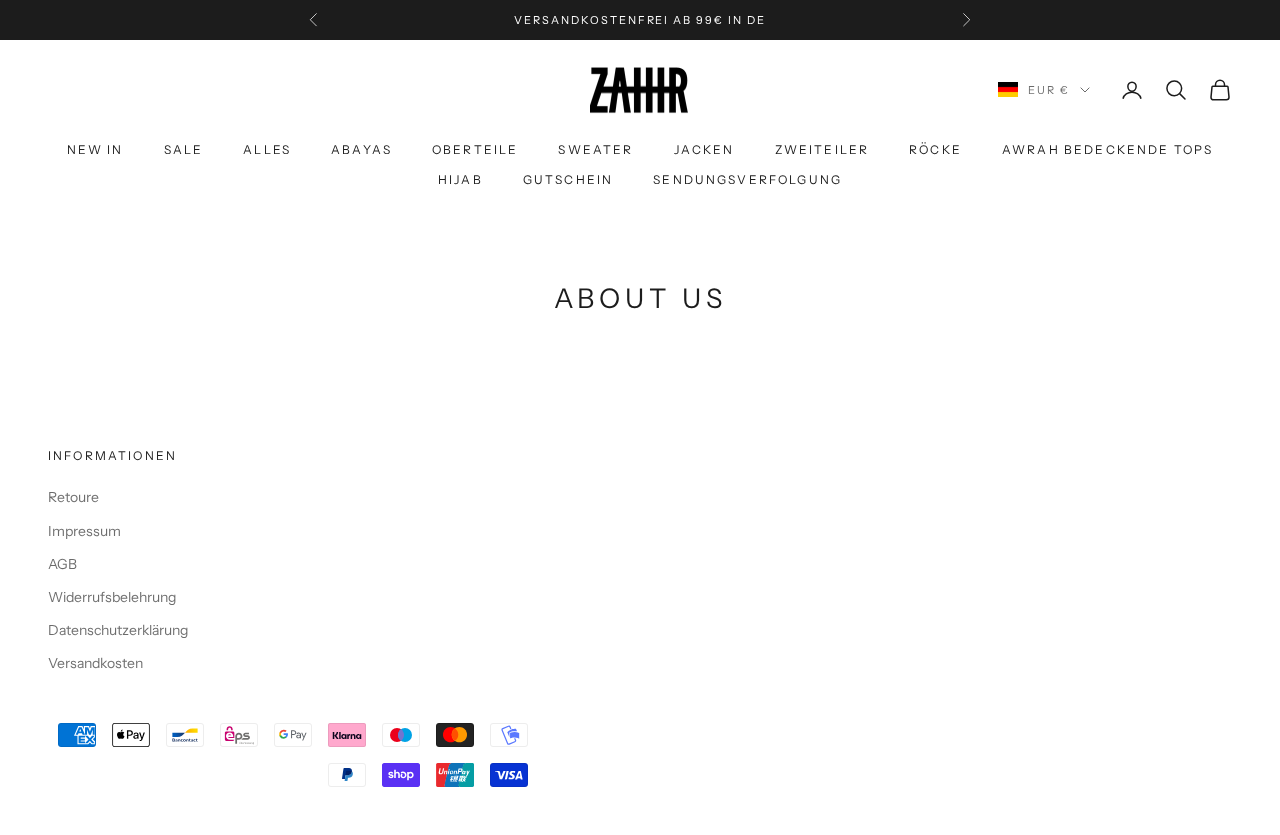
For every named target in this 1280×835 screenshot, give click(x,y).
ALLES (267, 149)
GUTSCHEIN (568, 179)
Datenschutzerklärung (118, 630)
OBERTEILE (475, 149)
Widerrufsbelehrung (112, 597)
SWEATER (595, 149)
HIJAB (460, 179)
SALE (184, 149)
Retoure (73, 497)
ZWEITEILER (822, 149)
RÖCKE (935, 149)
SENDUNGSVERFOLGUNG (747, 179)
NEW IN (95, 149)
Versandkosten (95, 663)
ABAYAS (361, 149)
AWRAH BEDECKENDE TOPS (1107, 149)
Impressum (84, 531)
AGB (62, 564)
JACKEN (704, 149)
